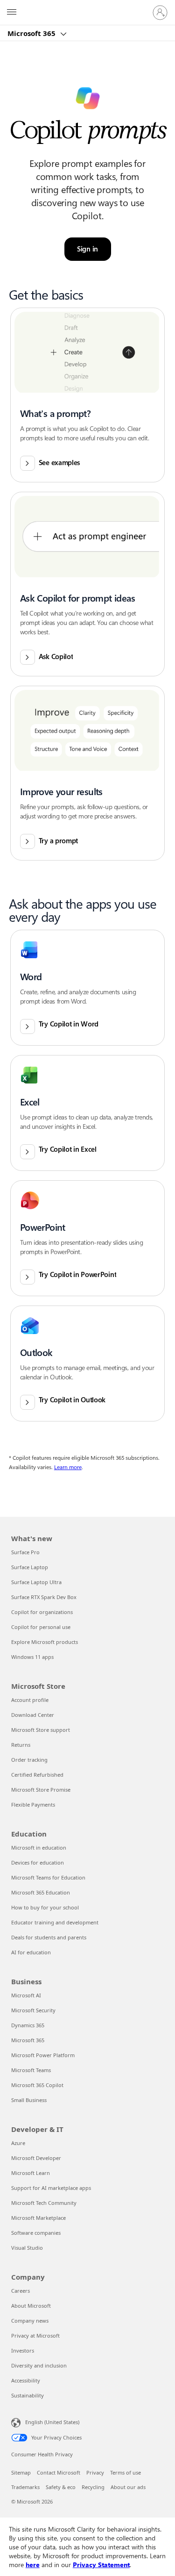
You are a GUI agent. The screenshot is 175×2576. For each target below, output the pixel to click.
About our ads (128, 2487)
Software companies (36, 2233)
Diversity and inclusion (39, 2365)
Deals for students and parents (49, 1937)
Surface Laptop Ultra (36, 1582)
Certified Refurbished (37, 1775)
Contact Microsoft (59, 2472)
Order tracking (29, 1760)
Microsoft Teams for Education (48, 1877)
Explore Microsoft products (45, 1642)
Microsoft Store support (41, 1730)
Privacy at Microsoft (35, 2336)
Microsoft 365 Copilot (37, 2085)
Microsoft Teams (31, 2070)
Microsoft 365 (32, 33)
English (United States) (52, 2422)
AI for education (31, 1952)
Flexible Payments (33, 1805)
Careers (21, 2291)
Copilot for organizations (42, 1612)
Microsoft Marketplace (38, 2218)
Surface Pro (25, 1552)
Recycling (93, 2487)
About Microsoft (31, 2306)
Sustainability (28, 2395)
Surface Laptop (30, 1567)
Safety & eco (61, 2487)
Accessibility (26, 2380)
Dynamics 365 (28, 2025)
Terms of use (126, 2472)
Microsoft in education (39, 1848)
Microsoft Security (33, 2010)
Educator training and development (55, 1922)
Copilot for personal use (41, 1627)
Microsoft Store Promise (41, 1790)
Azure (18, 2143)
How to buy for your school (45, 1907)
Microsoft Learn (31, 2173)
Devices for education (38, 1862)
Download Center (33, 1715)
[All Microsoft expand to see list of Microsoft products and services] (12, 13)
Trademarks (25, 2487)
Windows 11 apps (32, 1657)
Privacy (95, 2472)
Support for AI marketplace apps (51, 2188)
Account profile (30, 1700)
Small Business (29, 2100)
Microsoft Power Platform (43, 2055)
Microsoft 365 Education (41, 1892)
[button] (88, 395)
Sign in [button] (87, 249)
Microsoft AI (26, 1995)
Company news (30, 2321)
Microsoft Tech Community (44, 2203)
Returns (21, 1745)
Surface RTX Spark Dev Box (44, 1597)
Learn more (68, 1467)
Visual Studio (27, 2248)
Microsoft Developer (36, 2158)
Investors (23, 2350)
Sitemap (21, 2472)
